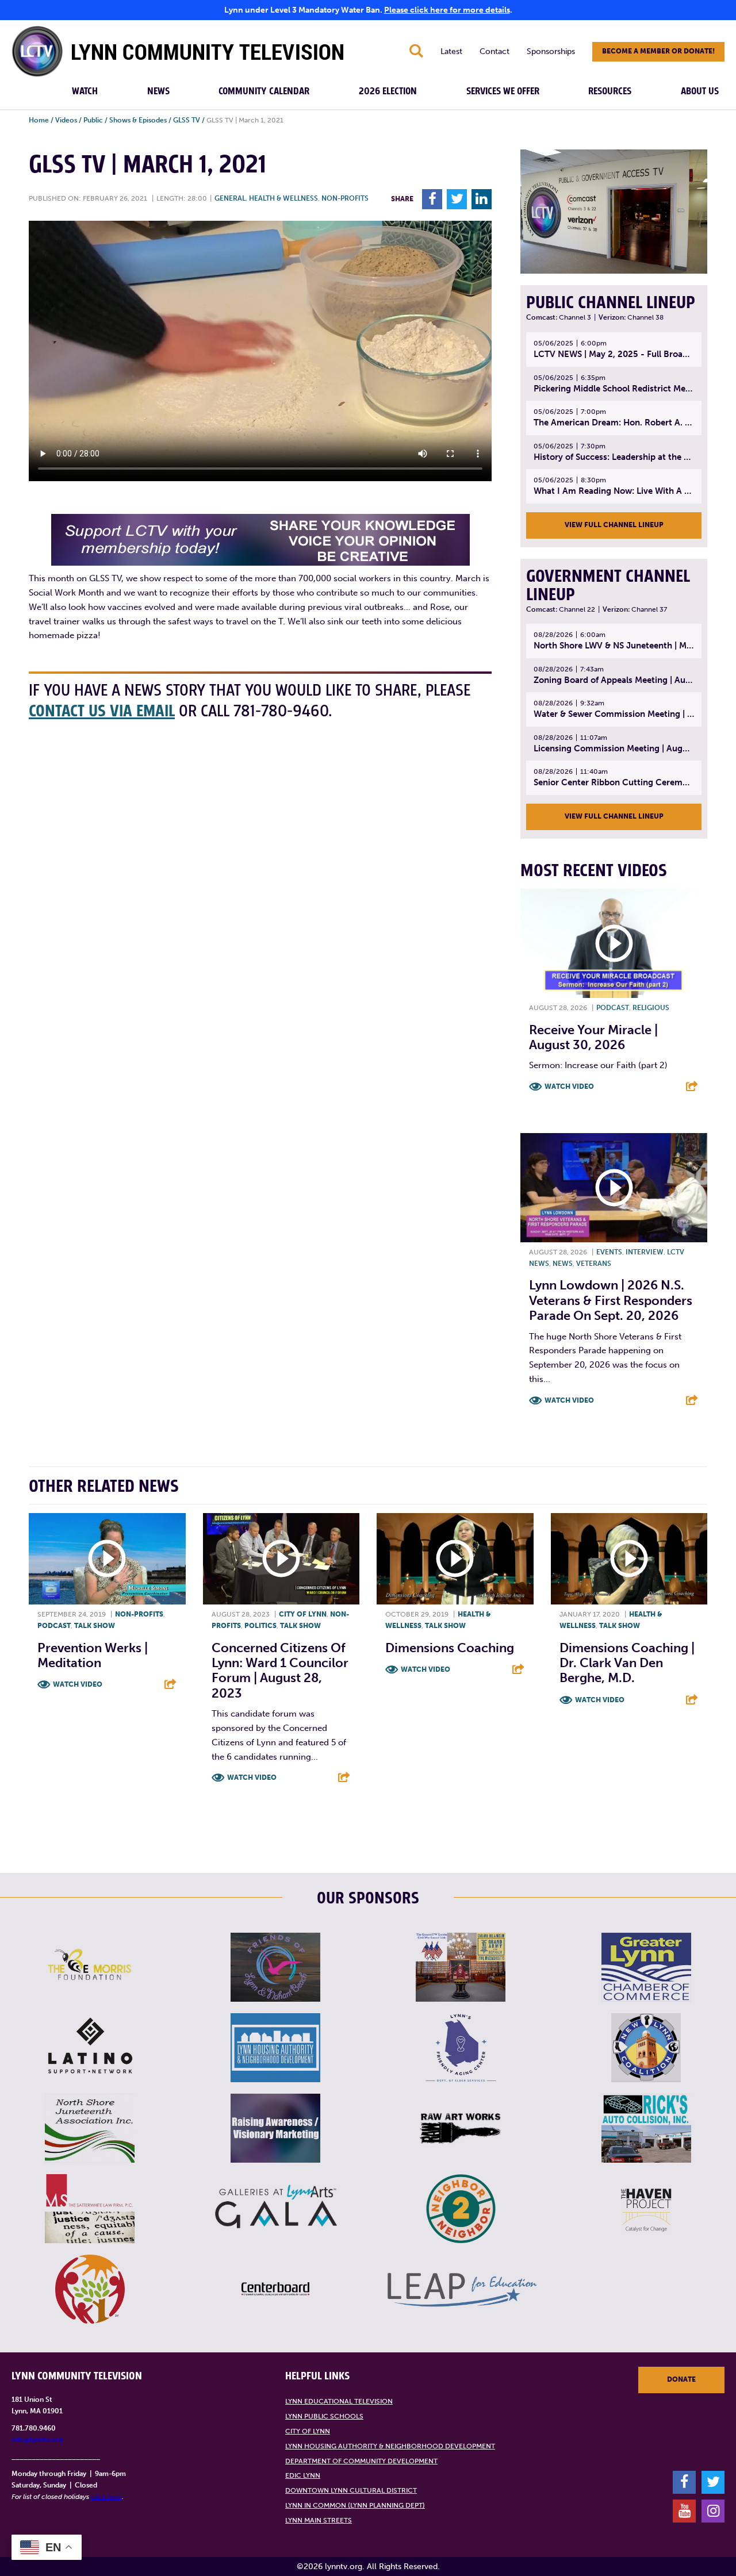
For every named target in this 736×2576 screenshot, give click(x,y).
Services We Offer (503, 91)
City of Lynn (303, 1614)
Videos (66, 120)
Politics (260, 1626)
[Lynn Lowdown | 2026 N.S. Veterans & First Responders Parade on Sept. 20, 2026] (614, 1188)
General (230, 198)
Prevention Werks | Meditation (93, 1655)
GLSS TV (187, 120)
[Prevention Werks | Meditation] (107, 1559)
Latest (451, 51)
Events (609, 1252)
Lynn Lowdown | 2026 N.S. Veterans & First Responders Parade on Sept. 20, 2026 (611, 1300)
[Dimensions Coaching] (455, 1559)
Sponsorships (551, 51)
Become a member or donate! (658, 51)
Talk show (95, 1626)
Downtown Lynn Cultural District (351, 2490)
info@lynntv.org (37, 2440)
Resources (610, 91)
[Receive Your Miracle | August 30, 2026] (614, 943)
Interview (645, 1252)
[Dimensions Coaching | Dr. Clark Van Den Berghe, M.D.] (629, 1559)
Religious (651, 1008)
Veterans (594, 1264)
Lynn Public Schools (324, 2416)
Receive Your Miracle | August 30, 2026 (593, 1037)
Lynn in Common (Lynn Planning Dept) (355, 2505)
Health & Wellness (283, 198)
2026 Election (388, 91)
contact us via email (102, 711)
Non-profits (345, 198)
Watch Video (569, 1087)
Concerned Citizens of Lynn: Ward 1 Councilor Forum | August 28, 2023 (280, 1671)
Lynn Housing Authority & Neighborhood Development (390, 2446)
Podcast (613, 1008)
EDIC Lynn (303, 2475)
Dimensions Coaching (450, 1648)
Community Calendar (264, 91)
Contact (494, 51)
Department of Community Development (361, 2461)
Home (39, 120)
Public (93, 120)
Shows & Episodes (138, 120)
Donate (681, 2379)
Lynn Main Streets (319, 2520)
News (158, 91)
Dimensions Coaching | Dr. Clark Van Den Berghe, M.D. (627, 1663)
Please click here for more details (447, 10)
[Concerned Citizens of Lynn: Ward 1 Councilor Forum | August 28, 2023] (281, 1559)
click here (106, 2497)
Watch (85, 91)
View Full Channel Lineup (614, 525)
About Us (700, 91)
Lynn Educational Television (339, 2401)
